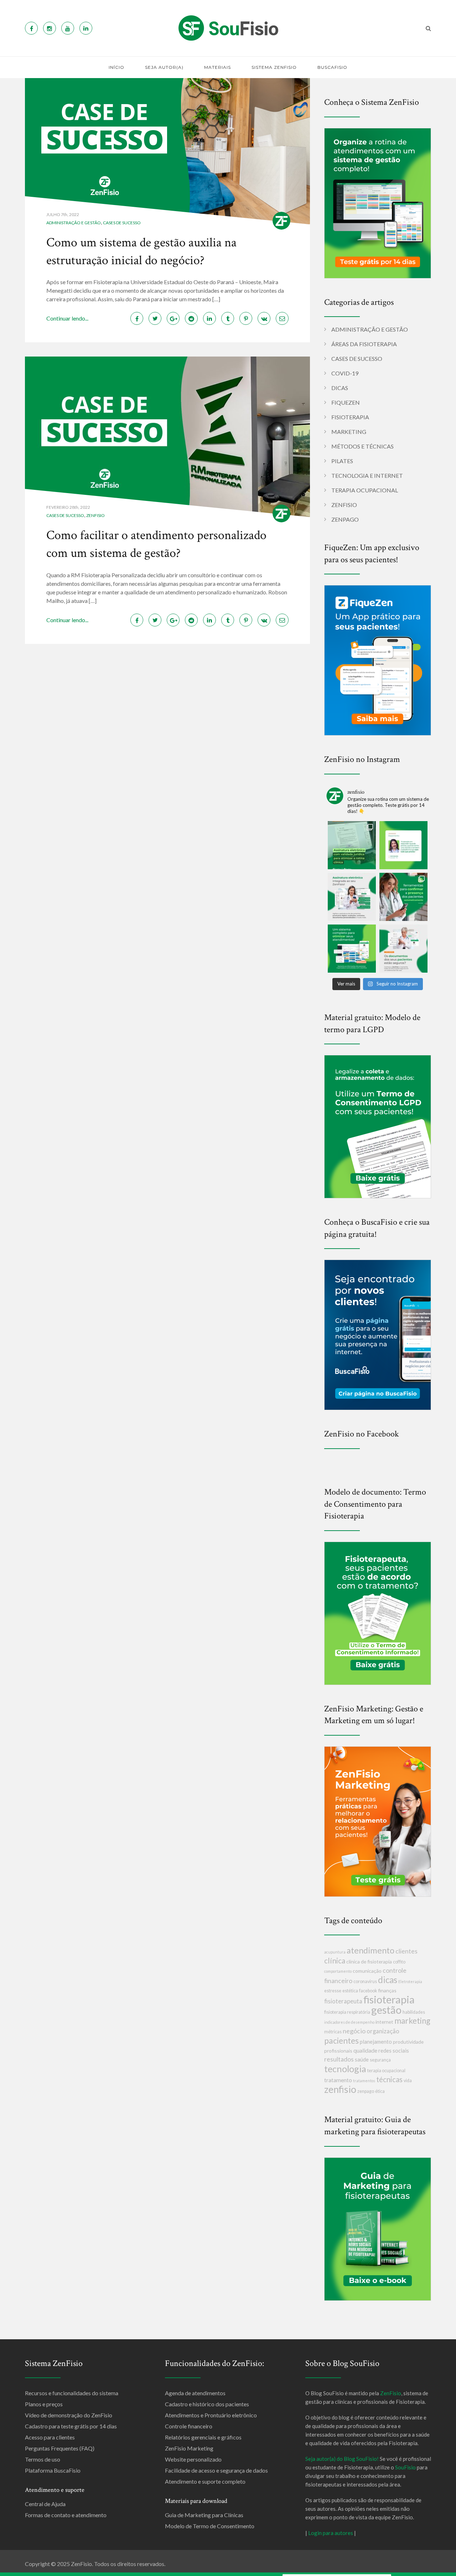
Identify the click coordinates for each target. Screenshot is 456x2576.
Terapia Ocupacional (365, 490)
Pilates (342, 461)
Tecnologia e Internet (367, 475)
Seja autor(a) (164, 67)
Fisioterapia (350, 417)
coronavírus (365, 1981)
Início (116, 67)
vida (408, 2081)
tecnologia (345, 2069)
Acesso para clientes (50, 2437)
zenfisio (340, 2089)
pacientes (341, 2040)
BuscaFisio (332, 67)
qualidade (365, 2050)
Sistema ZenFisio (274, 67)
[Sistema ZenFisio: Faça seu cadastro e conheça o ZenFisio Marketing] (378, 1821)
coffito (399, 1962)
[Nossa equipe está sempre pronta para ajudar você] (403, 845)
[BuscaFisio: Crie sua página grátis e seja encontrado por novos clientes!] (378, 1334)
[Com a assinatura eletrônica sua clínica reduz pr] (352, 845)
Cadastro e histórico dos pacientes (207, 2404)
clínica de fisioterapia (369, 1962)
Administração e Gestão (74, 223)
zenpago (366, 2091)
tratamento (338, 2080)
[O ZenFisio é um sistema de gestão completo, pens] (352, 949)
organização (383, 2031)
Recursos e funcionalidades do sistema (72, 2393)
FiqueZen (346, 402)
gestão (386, 2010)
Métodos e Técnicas (362, 446)
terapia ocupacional (386, 2071)
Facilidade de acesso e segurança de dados (216, 2470)
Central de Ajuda (45, 2504)
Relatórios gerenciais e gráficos (203, 2437)
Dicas (340, 388)
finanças (387, 1990)
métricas (333, 2032)
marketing (412, 2021)
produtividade (408, 2042)
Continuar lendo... (67, 318)
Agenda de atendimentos (195, 2393)
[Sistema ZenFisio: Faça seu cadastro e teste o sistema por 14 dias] (378, 202)
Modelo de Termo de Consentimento (210, 2526)
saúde (362, 2059)
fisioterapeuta (343, 2001)
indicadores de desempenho (349, 2022)
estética (350, 1991)
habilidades (414, 2012)
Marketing (349, 432)
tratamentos (364, 2081)
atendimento (370, 1950)
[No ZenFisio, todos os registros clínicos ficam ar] (403, 949)
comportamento (338, 1971)
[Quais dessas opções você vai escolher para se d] (403, 897)
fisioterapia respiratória (347, 2012)
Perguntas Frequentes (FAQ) (60, 2448)
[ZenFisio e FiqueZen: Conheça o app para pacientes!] (378, 659)
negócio (354, 2031)
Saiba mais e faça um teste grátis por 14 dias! (337, 2570)
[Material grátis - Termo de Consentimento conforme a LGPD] (378, 1126)
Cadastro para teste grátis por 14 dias (71, 2426)
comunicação (367, 1971)
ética (380, 2091)
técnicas (389, 2079)
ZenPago (345, 519)
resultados (339, 2059)
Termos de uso (43, 2459)
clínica (335, 1960)
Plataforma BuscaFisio (53, 2470)
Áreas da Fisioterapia (364, 344)
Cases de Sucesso (122, 223)
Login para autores (331, 2533)
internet (384, 2022)
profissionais (338, 2051)
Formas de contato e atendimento (66, 2515)
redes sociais (394, 2050)
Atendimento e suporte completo (205, 2481)
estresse (333, 1991)
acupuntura (335, 1952)
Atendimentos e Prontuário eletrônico (211, 2415)
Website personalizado (193, 2459)
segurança (380, 2060)
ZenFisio (95, 515)
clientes (406, 1951)
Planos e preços (44, 2404)
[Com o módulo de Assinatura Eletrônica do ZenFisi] (352, 897)
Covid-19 (345, 373)
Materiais (217, 67)
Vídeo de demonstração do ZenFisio (69, 2415)
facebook (368, 1991)
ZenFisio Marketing (189, 2448)
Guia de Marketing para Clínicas (204, 2515)
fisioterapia (389, 1999)
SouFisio (405, 2467)
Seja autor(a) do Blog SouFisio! (342, 2459)
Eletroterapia (410, 1981)
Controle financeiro (189, 2426)
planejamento (376, 2042)
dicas (388, 1980)
